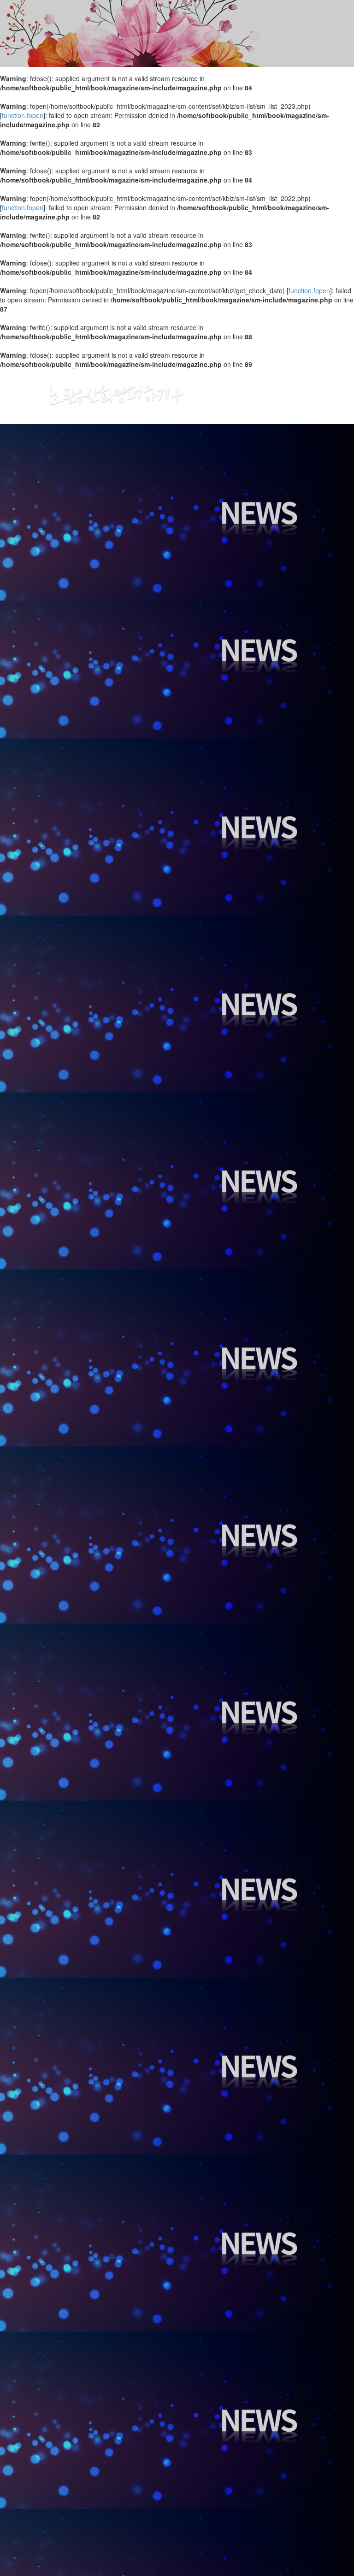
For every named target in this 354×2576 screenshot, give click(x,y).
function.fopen (23, 115)
